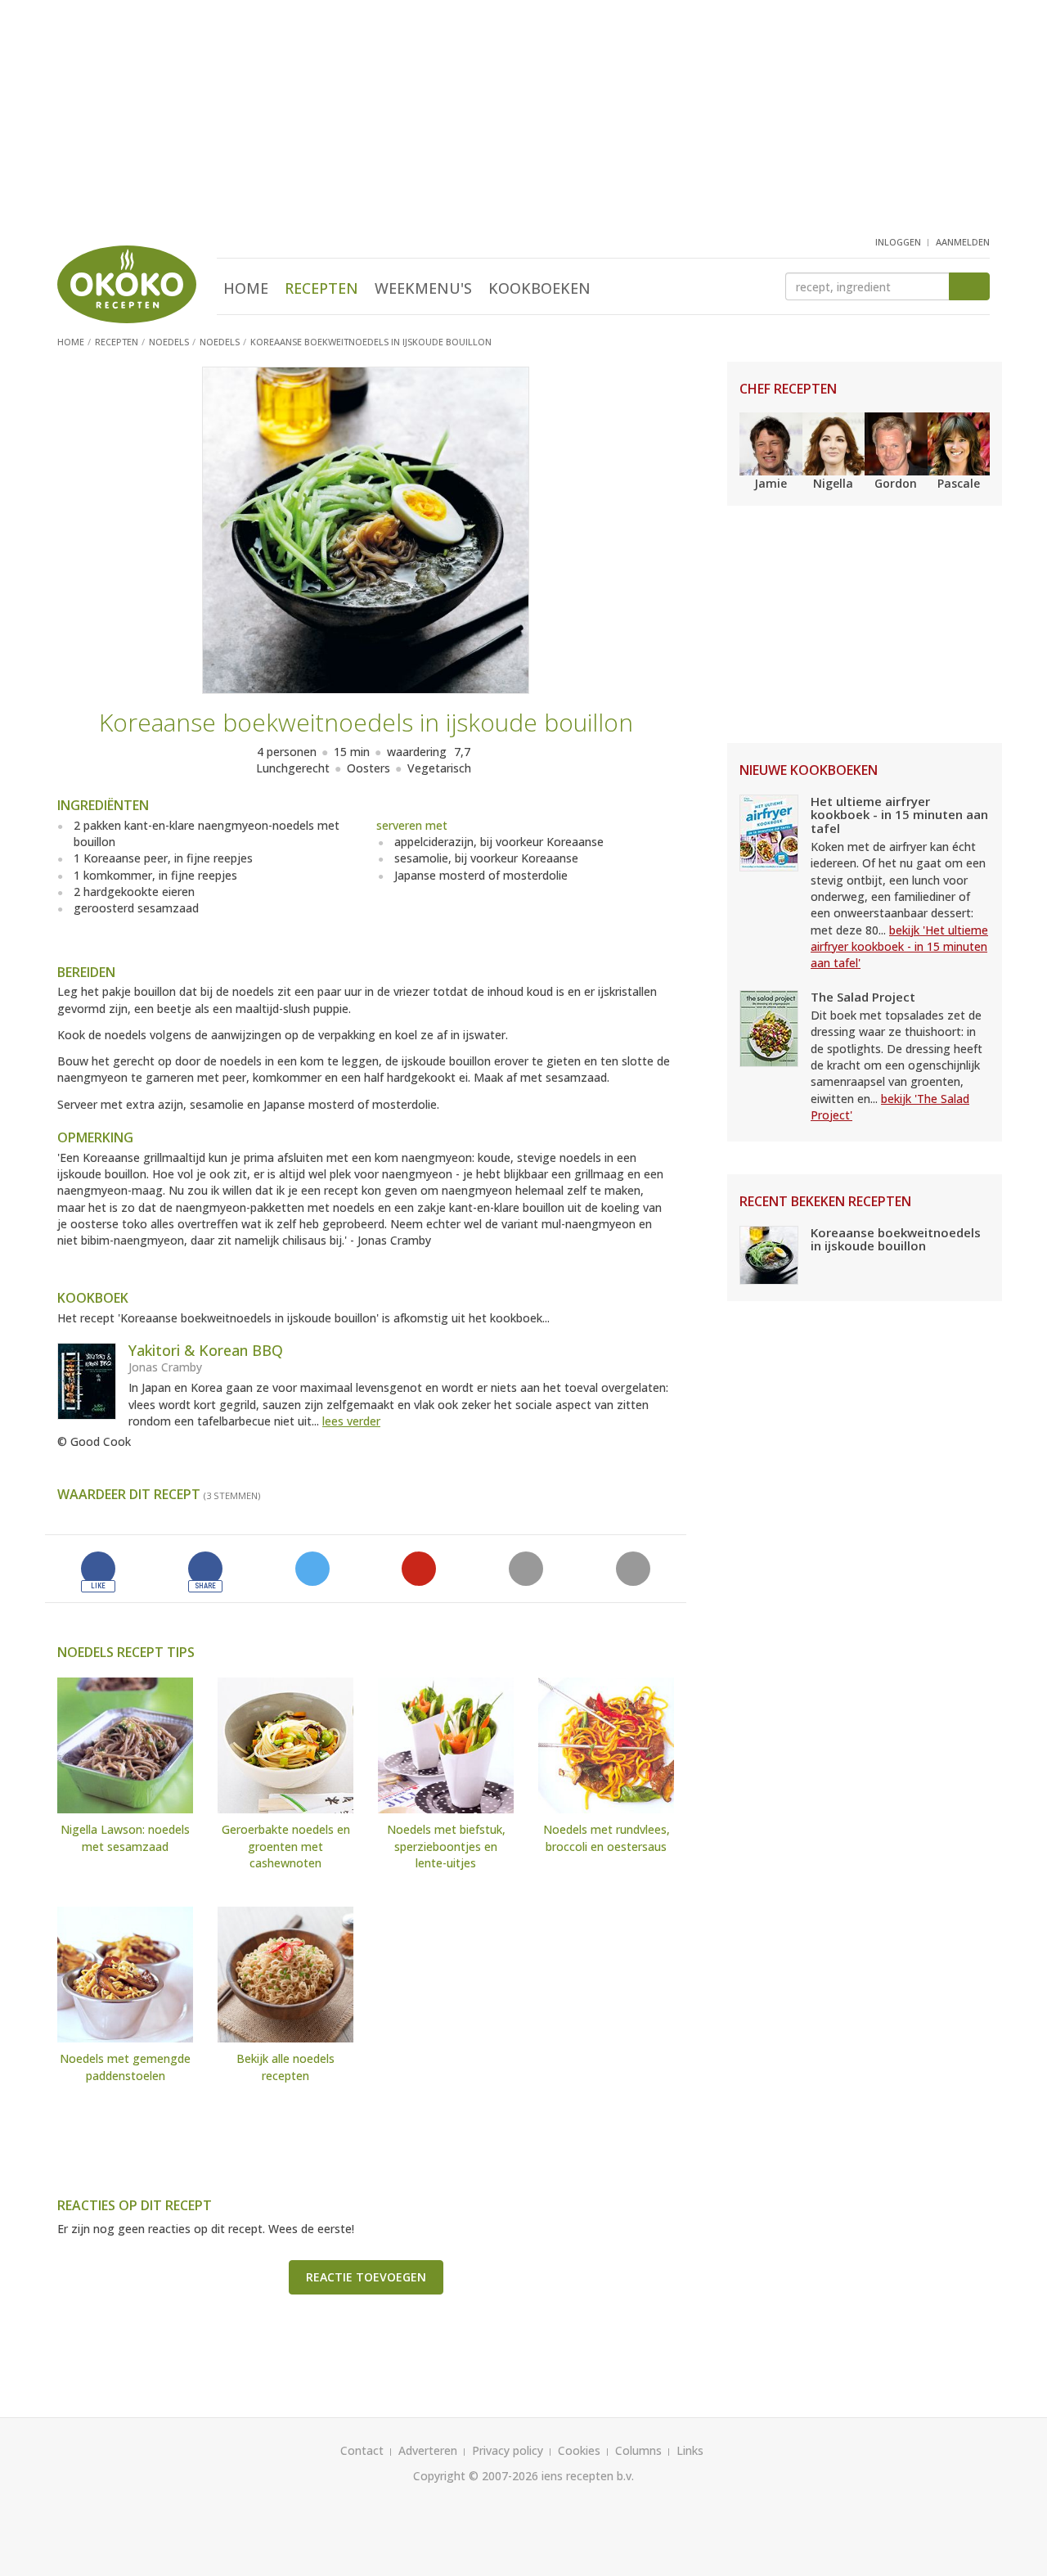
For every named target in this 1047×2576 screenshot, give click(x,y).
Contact (362, 2450)
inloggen (898, 242)
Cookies (579, 2450)
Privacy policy (508, 2450)
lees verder (351, 1421)
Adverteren (428, 2450)
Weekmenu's (423, 288)
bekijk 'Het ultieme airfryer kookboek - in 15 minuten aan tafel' (899, 947)
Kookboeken (539, 288)
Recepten (321, 288)
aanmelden (963, 242)
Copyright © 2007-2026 (476, 2476)
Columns (638, 2450)
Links (690, 2450)
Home (246, 288)
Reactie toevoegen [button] (366, 2277)
